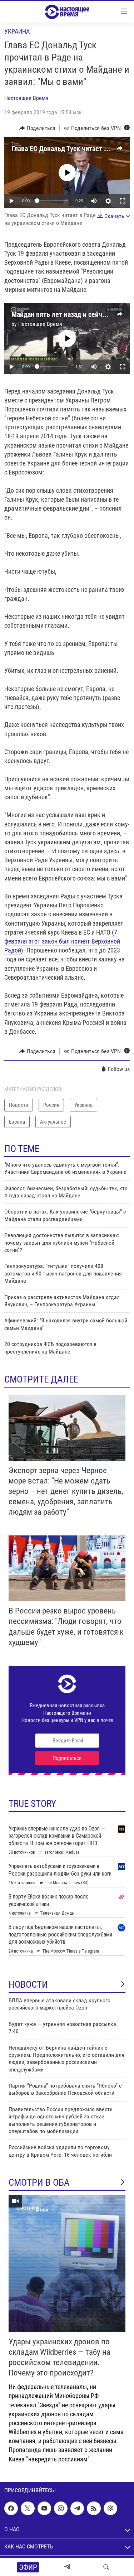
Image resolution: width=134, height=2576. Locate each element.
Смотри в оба (39, 2182)
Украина (17, 31)
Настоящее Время (26, 98)
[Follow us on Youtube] (44, 2508)
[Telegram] (67, 2567)
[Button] (37, 128)
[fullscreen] (123, 201)
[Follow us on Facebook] (11, 2508)
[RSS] (94, 2508)
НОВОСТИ (28, 1984)
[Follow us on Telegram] (77, 2508)
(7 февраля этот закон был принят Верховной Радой (62, 941)
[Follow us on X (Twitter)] (28, 2508)
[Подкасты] (110, 2508)
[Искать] (106, 2567)
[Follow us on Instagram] (61, 2508)
